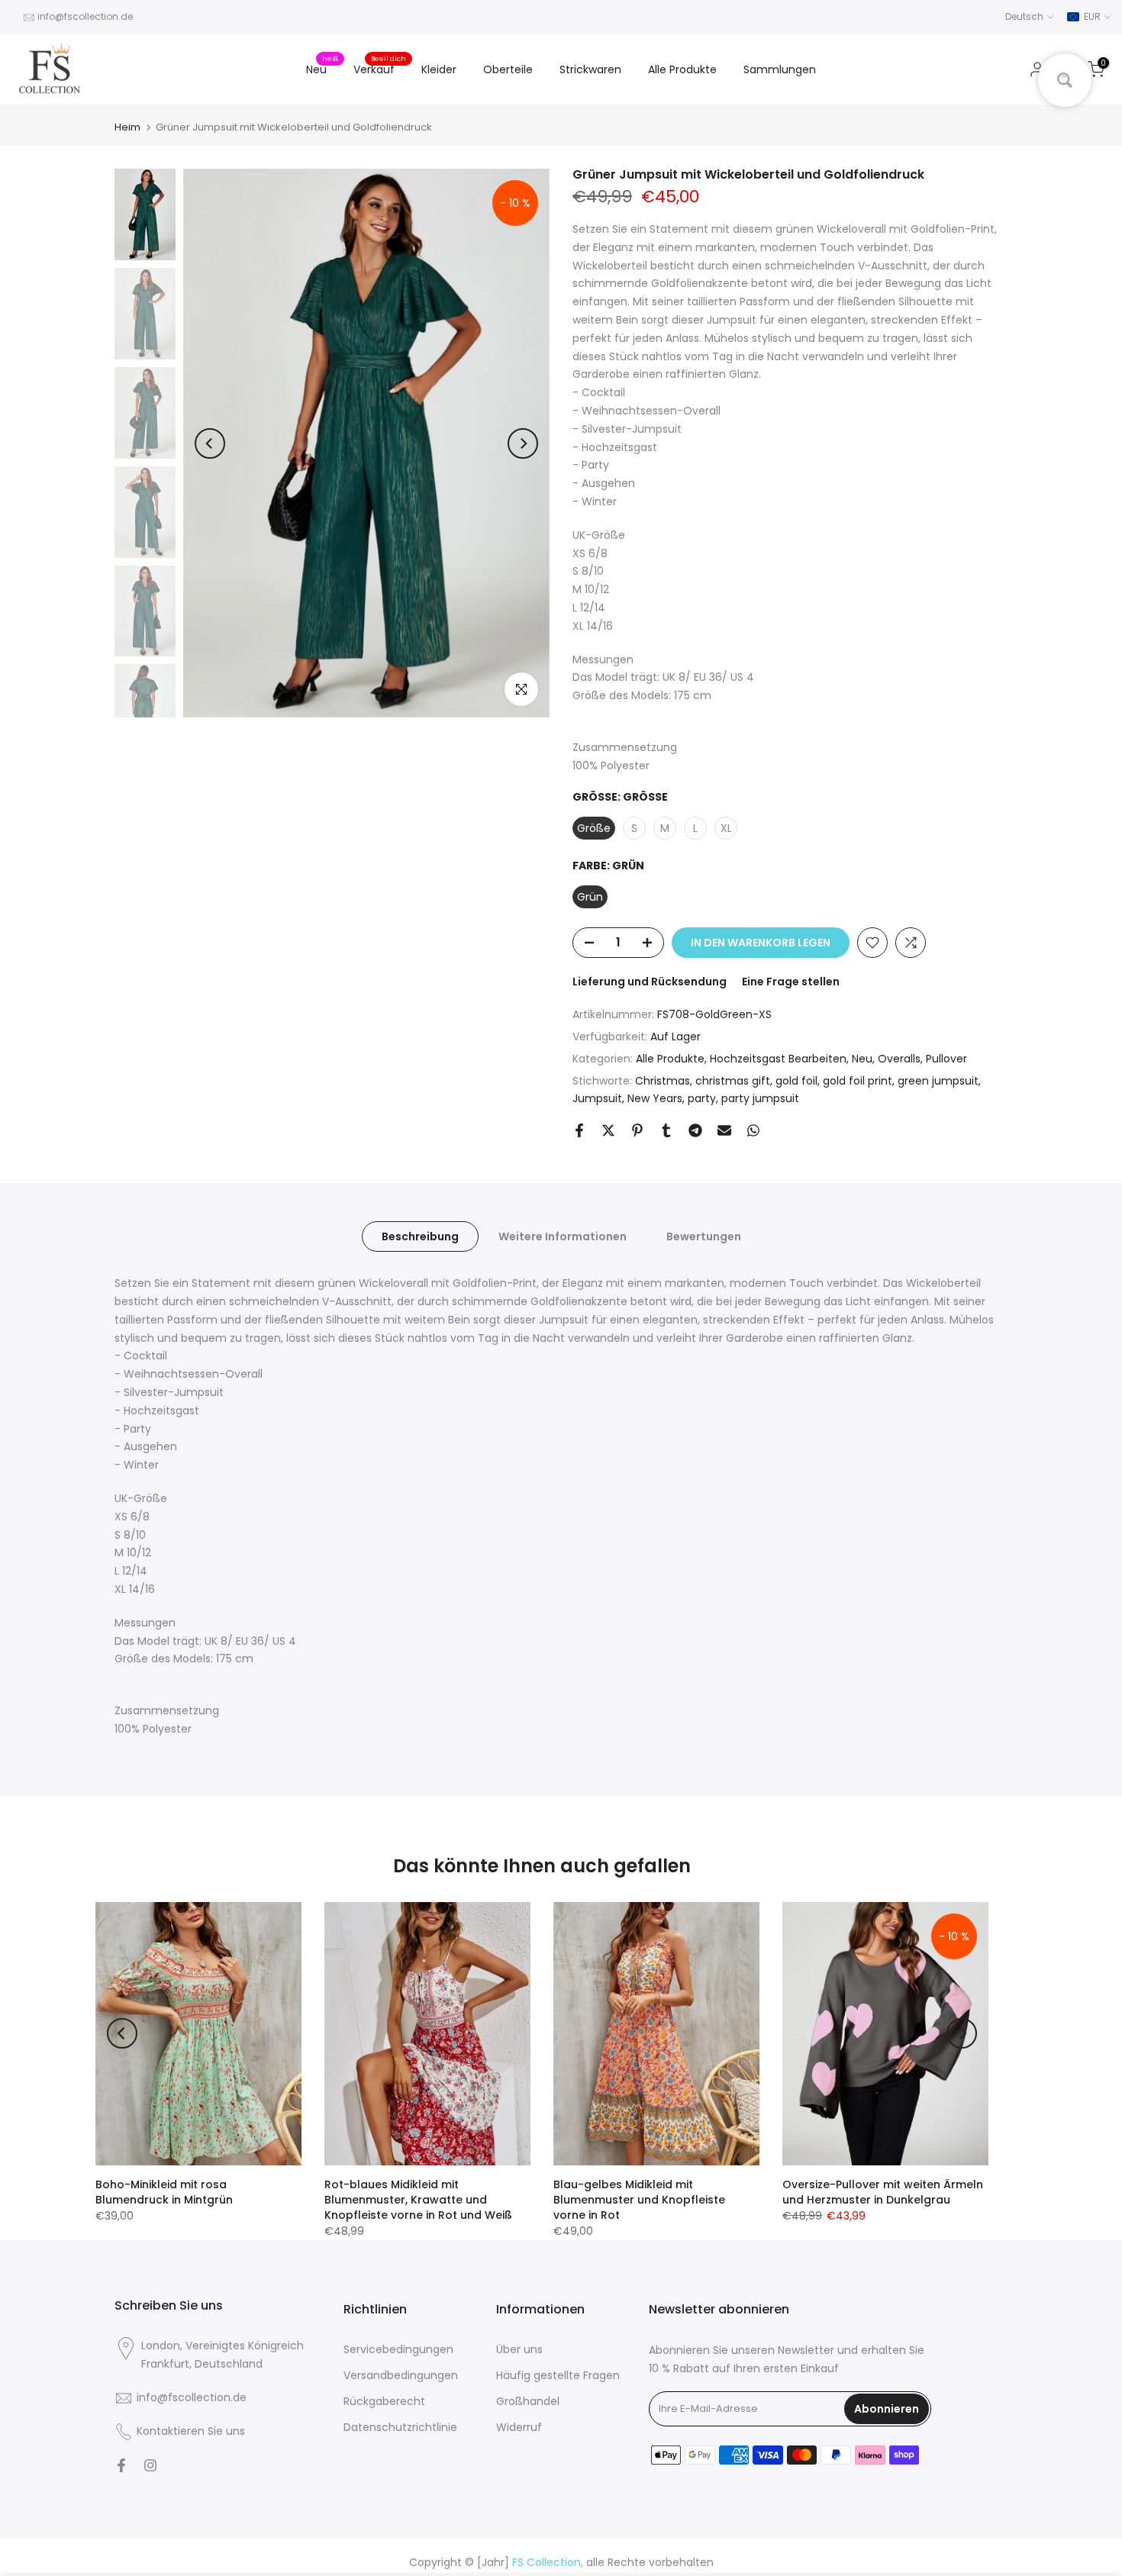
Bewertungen (704, 1236)
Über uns (519, 2349)
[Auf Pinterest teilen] (637, 1130)
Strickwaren (590, 69)
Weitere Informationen (563, 1236)
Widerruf (519, 2427)
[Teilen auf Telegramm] (695, 1130)
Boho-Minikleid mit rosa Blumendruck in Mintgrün (164, 2192)
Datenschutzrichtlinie (400, 2427)
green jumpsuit (938, 1081)
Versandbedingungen (401, 2375)
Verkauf (380, 69)
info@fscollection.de (85, 16)
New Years (655, 1098)
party (702, 1098)
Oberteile (508, 69)
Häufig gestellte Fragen (558, 2375)
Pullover (946, 1059)
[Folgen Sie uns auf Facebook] (121, 2465)
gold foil (796, 1081)
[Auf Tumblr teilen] (666, 1130)
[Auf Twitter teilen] (608, 1130)
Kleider (439, 69)
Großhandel (528, 2401)
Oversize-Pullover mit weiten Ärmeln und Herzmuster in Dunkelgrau (883, 2192)
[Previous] (210, 443)
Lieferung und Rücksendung (650, 982)
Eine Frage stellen (791, 982)
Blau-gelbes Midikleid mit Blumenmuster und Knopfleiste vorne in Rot (639, 2200)
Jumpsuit (597, 1098)
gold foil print (858, 1081)
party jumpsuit (760, 1098)
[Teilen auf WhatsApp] (753, 1130)
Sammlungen (780, 69)
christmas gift (733, 1081)
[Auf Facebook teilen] (579, 1130)
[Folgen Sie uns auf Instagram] (150, 2465)
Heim (127, 127)
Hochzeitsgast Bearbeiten (778, 1059)
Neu (322, 69)
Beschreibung (420, 1236)
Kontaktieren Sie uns (191, 2431)
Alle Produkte (682, 69)
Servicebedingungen (398, 2349)
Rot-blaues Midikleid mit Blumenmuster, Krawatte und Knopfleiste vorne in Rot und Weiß (418, 2200)
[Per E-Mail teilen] (724, 1130)
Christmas (663, 1081)
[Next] (523, 443)
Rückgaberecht (384, 2401)
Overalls (899, 1059)
